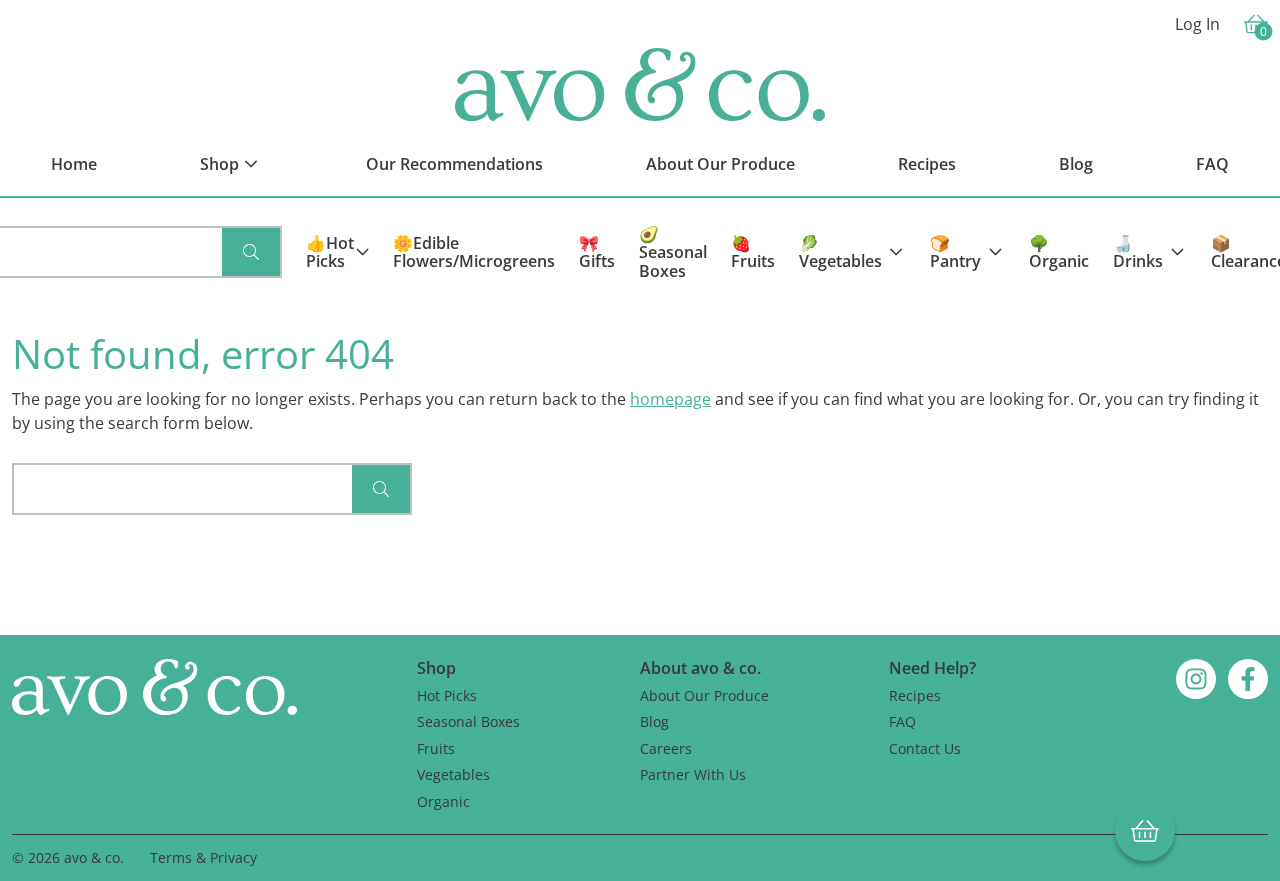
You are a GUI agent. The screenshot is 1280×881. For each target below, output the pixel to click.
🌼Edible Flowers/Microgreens (474, 252)
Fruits (436, 748)
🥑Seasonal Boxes (673, 252)
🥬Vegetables (840, 252)
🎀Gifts (597, 252)
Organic (443, 801)
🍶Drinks (1138, 252)
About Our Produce (704, 695)
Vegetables (453, 774)
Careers (666, 748)
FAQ (902, 721)
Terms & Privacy (203, 857)
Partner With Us (693, 774)
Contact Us (925, 748)
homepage (670, 399)
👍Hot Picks (330, 252)
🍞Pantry (955, 252)
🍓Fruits (753, 252)
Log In (1197, 24)
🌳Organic (1059, 252)
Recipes (915, 695)
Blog (654, 721)
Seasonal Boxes (468, 721)
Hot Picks (447, 695)
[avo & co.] (640, 84)
